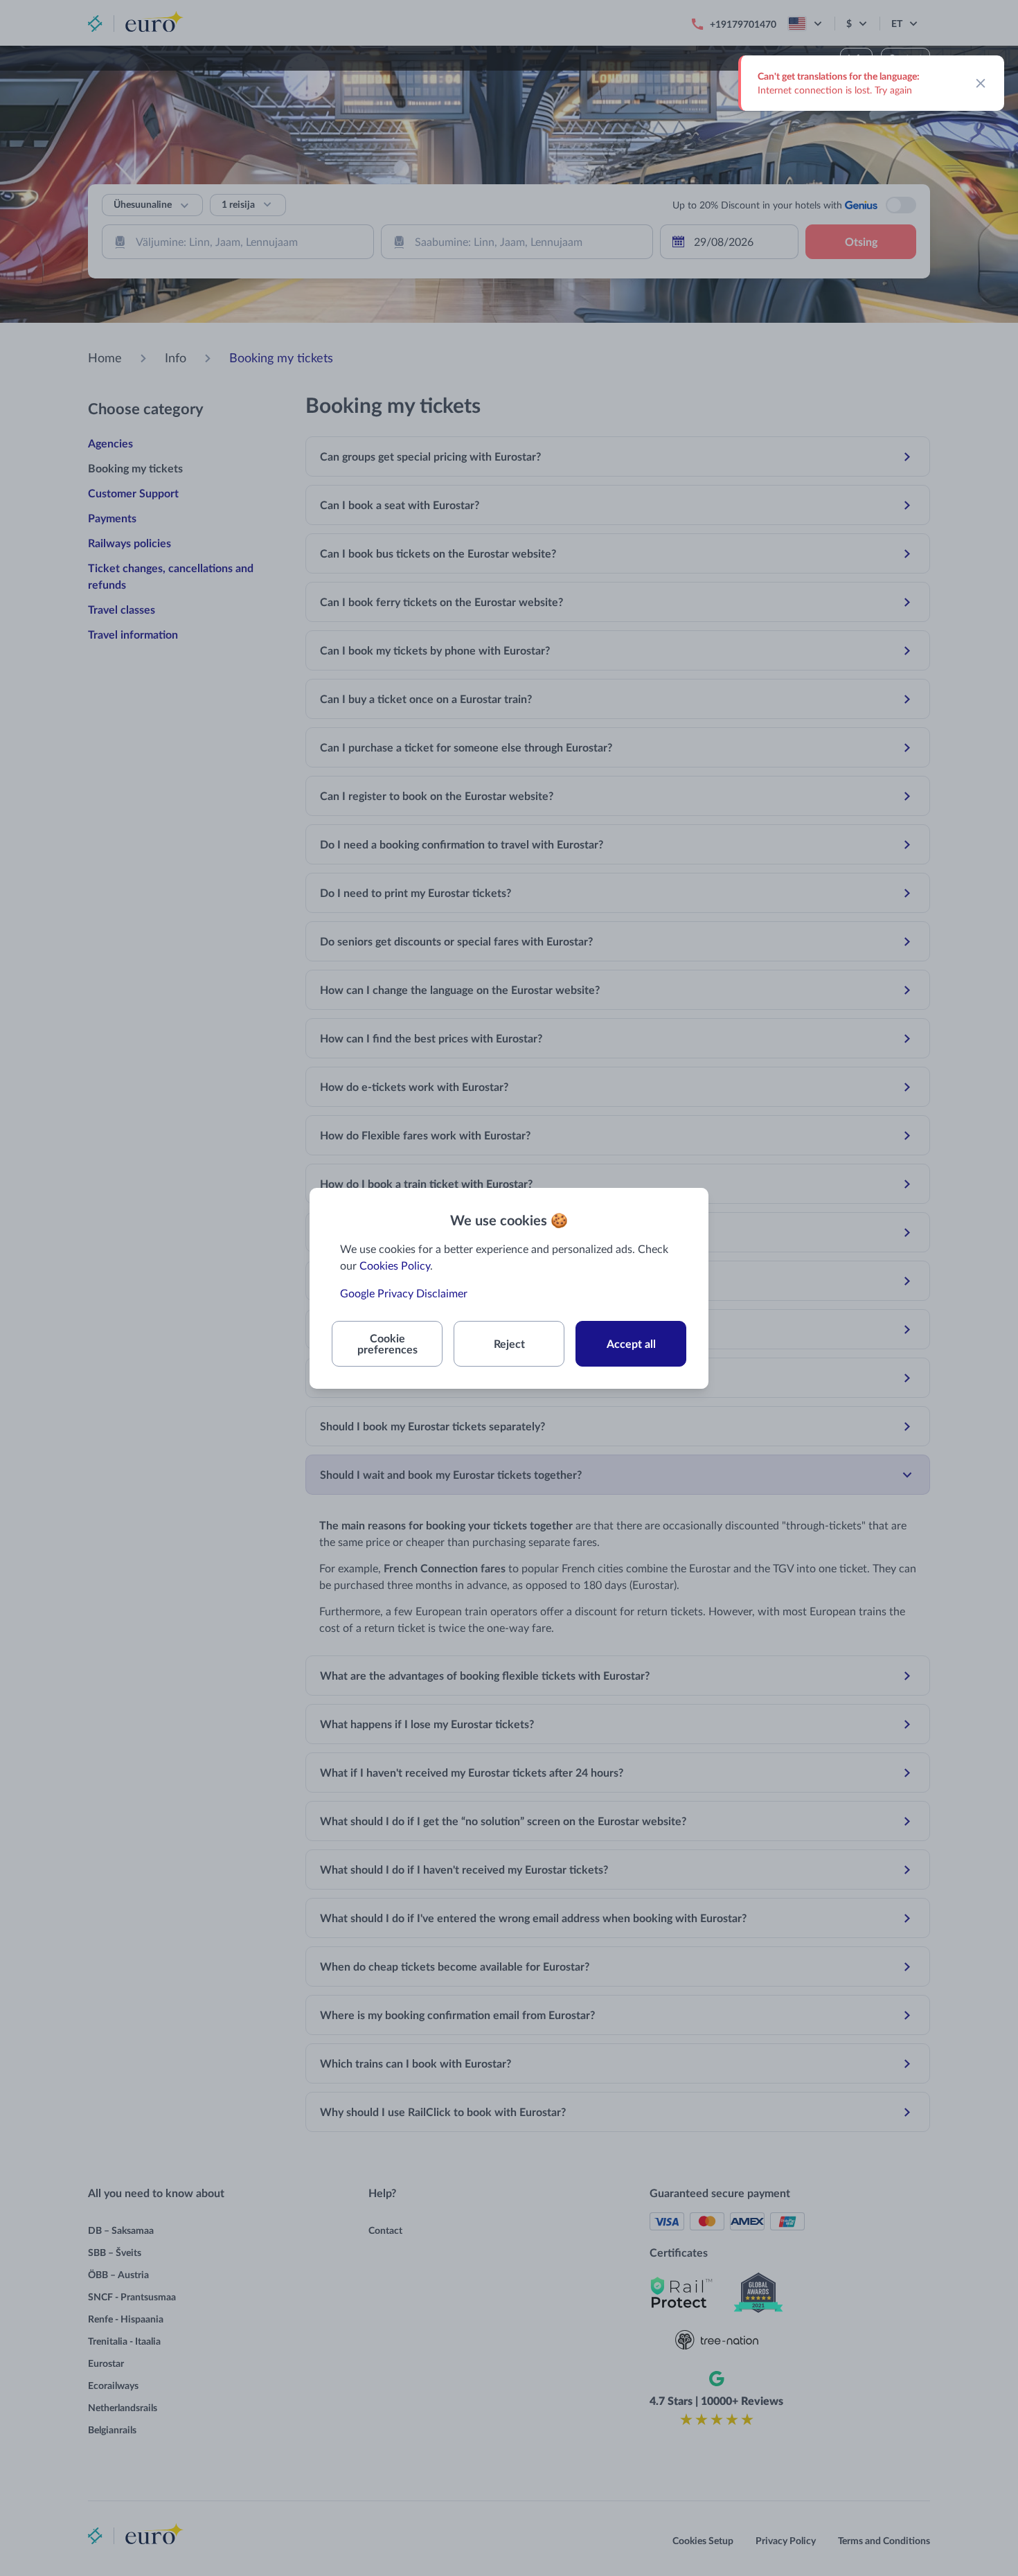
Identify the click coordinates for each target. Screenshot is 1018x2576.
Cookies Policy (395, 1265)
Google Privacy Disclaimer (404, 1293)
